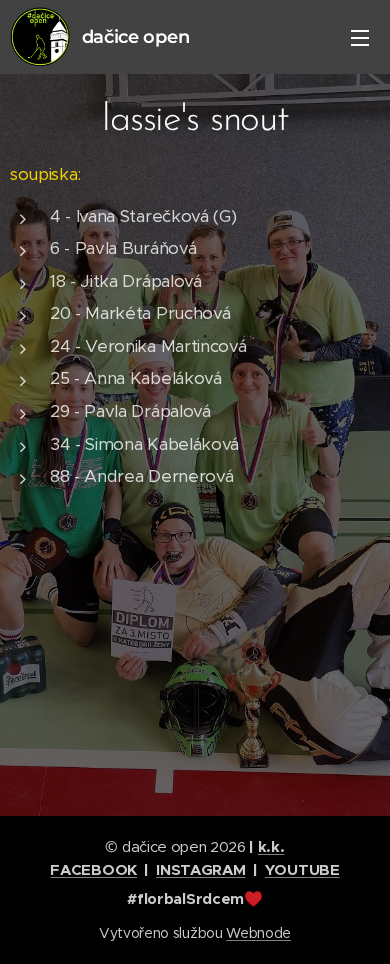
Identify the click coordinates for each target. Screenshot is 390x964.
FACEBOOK (93, 869)
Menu (360, 37)
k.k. (271, 846)
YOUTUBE (302, 869)
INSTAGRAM (200, 869)
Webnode (258, 933)
